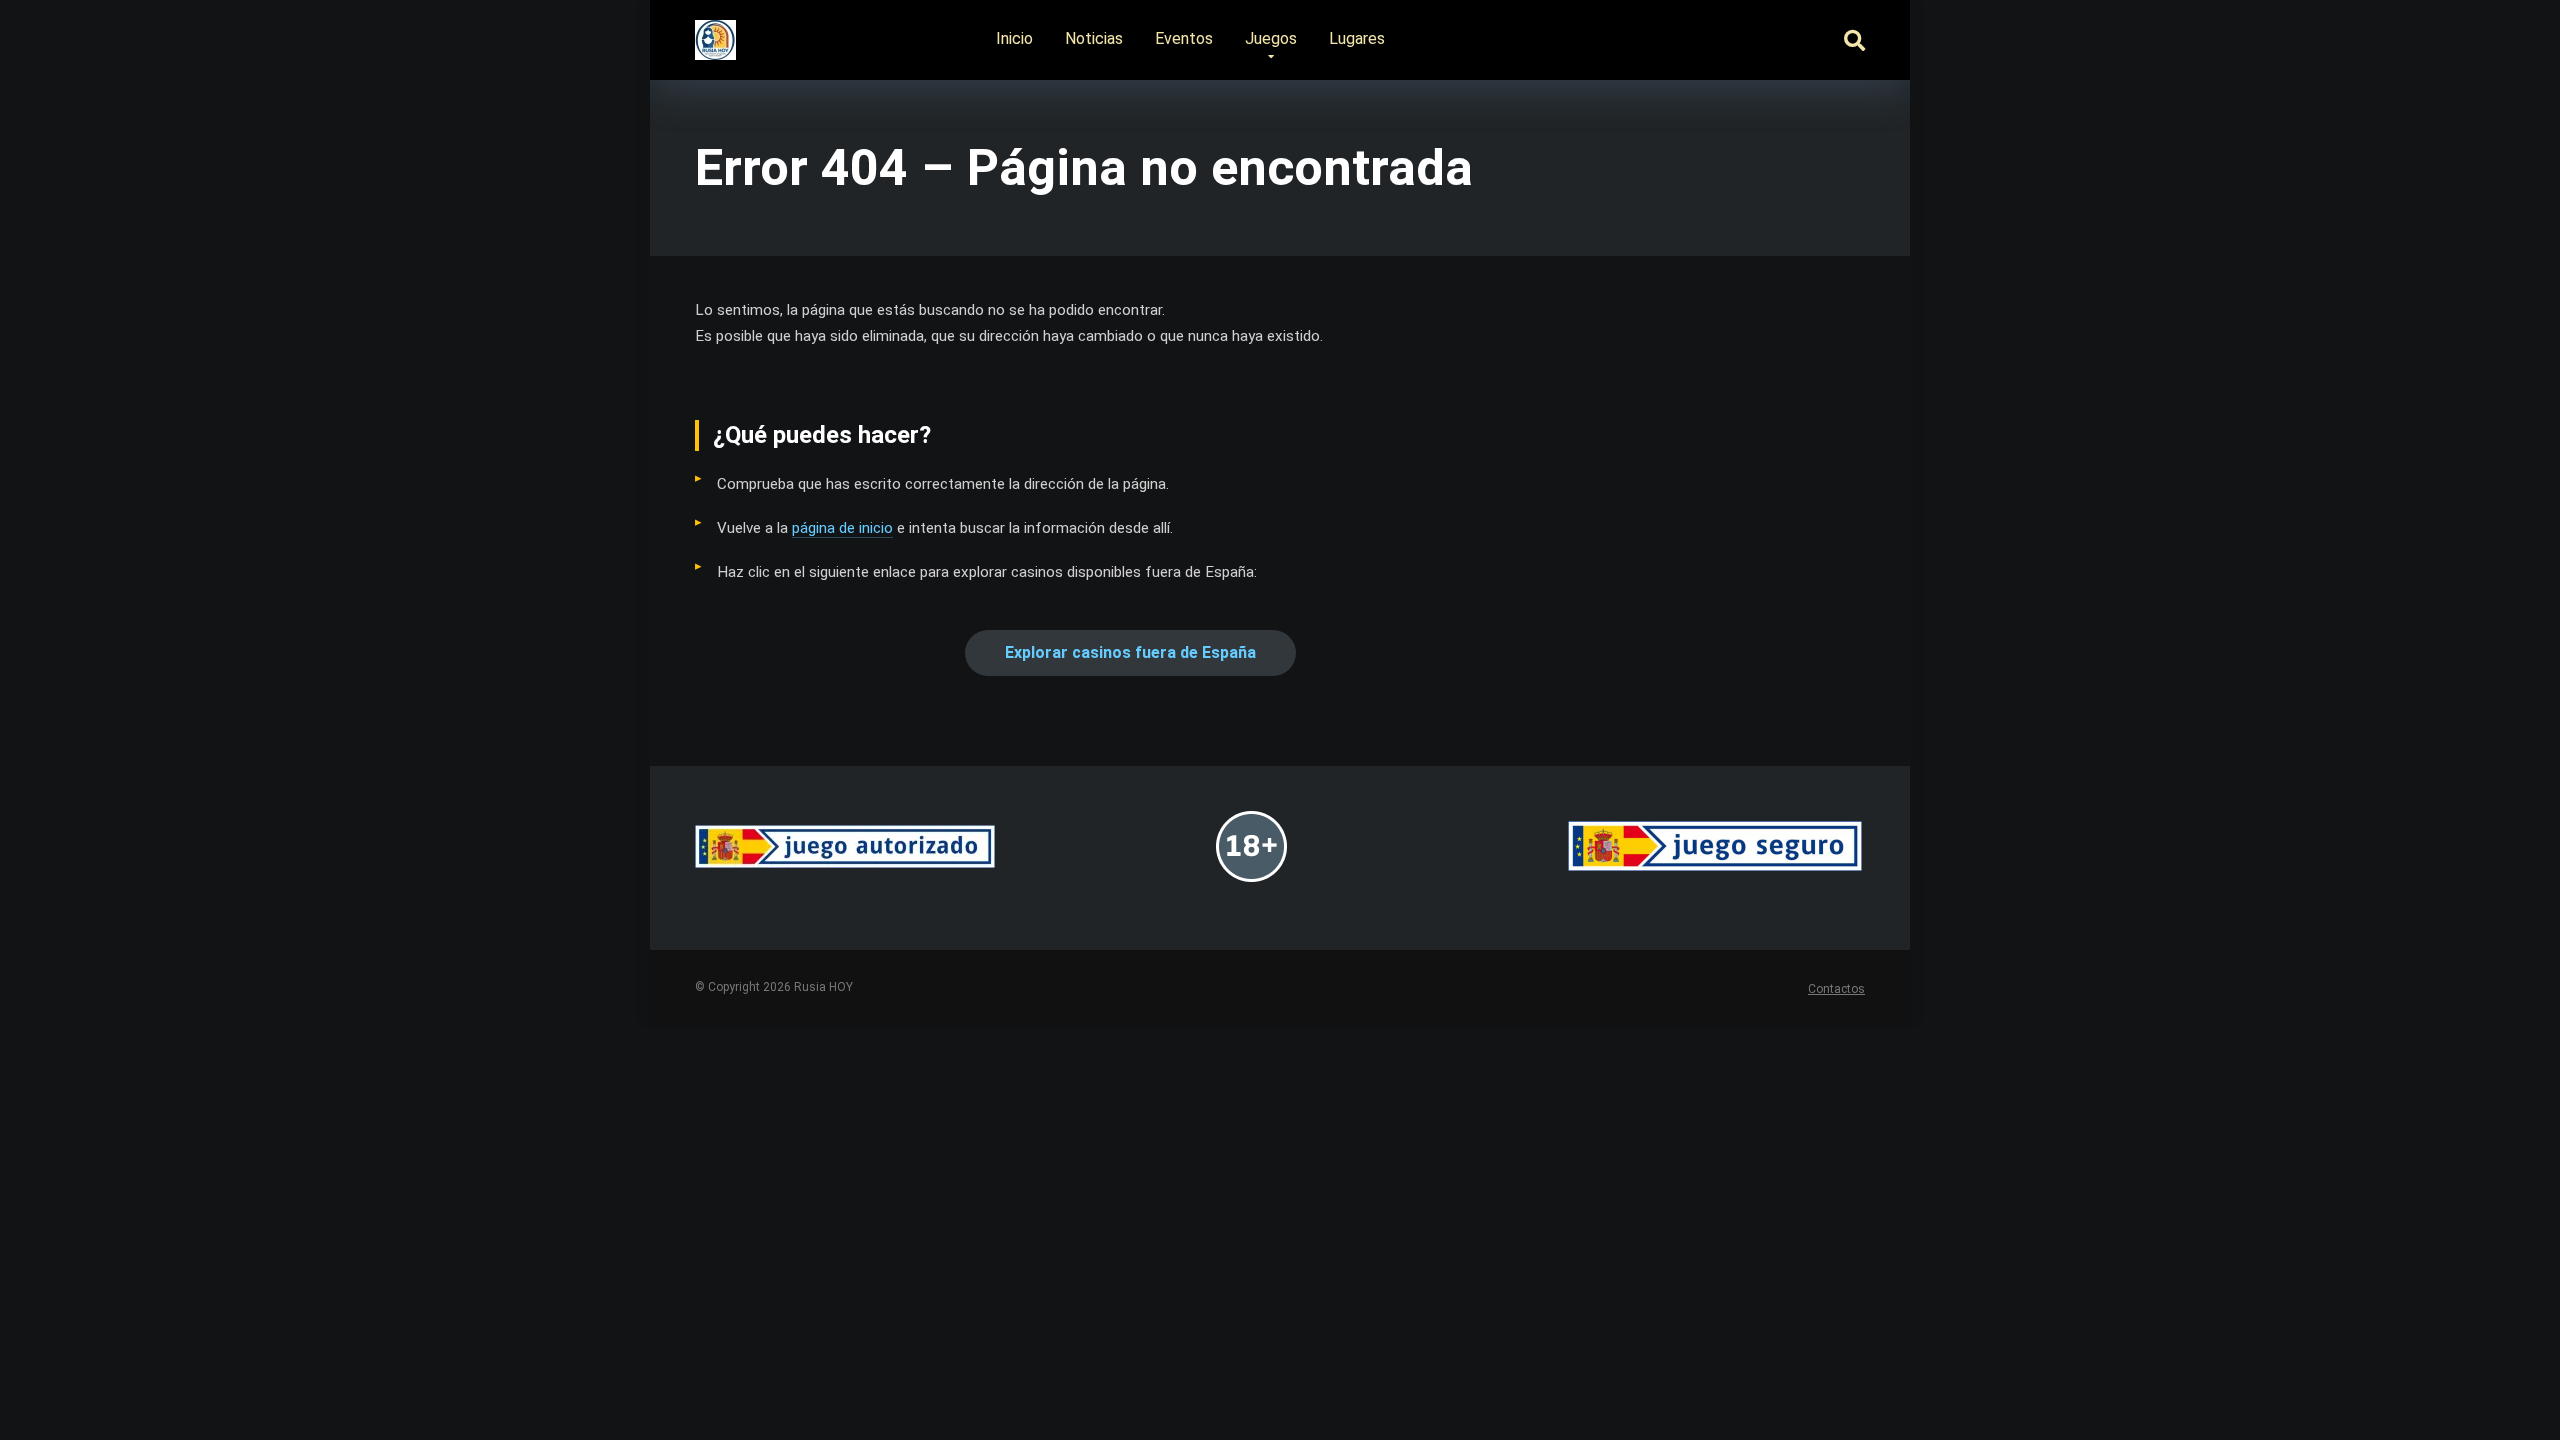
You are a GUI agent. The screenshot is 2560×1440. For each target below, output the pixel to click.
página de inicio (842, 528)
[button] (1130, 653)
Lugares (1357, 38)
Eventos (1184, 38)
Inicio (1014, 38)
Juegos (1271, 38)
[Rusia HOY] (715, 32)
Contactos (1836, 989)
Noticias (1094, 38)
